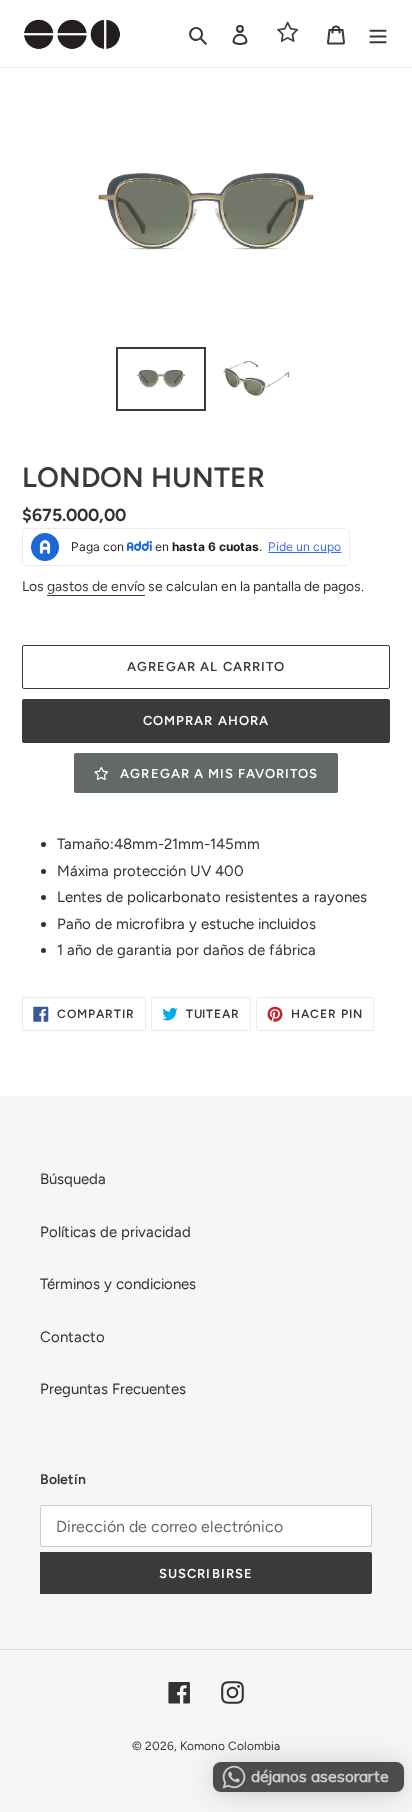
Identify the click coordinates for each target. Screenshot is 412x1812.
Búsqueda (73, 1179)
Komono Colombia (230, 1746)
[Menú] (378, 33)
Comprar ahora (206, 720)
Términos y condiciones (118, 1284)
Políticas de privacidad (115, 1232)
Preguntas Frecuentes (113, 1389)
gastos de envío (96, 586)
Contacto (72, 1337)
